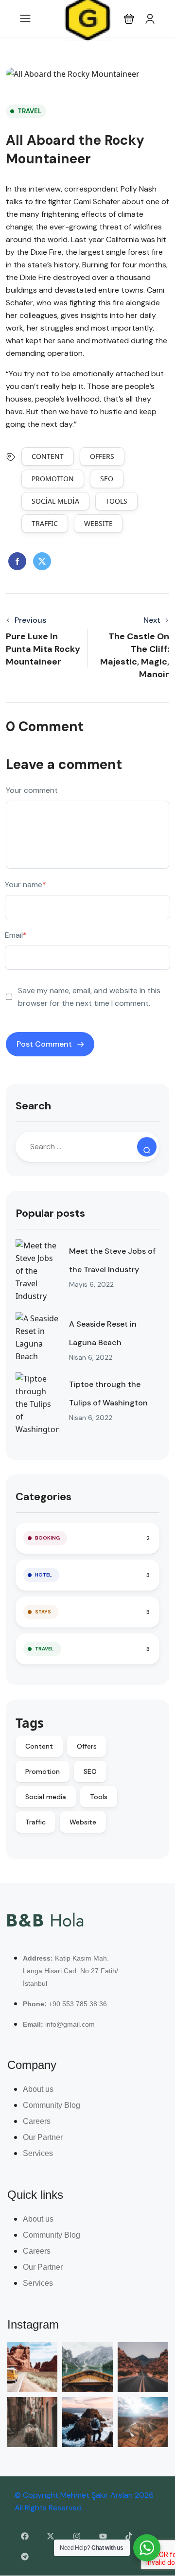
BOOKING (47, 1538)
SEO (107, 479)
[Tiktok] (129, 2536)
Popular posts (50, 1213)
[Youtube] (103, 2536)
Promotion (53, 479)
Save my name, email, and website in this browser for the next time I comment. (89, 997)
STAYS (43, 1612)
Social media (55, 501)
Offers (102, 456)
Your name (26, 885)
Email (16, 935)
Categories (44, 1497)
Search (33, 1106)
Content (48, 456)
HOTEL (44, 1575)
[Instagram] (77, 2536)
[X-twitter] (51, 2536)
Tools (116, 501)
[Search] (147, 1147)
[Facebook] (25, 2536)
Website (98, 523)
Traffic (45, 523)
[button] (129, 19)
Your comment (32, 790)
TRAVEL (29, 111)
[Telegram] (25, 2557)
